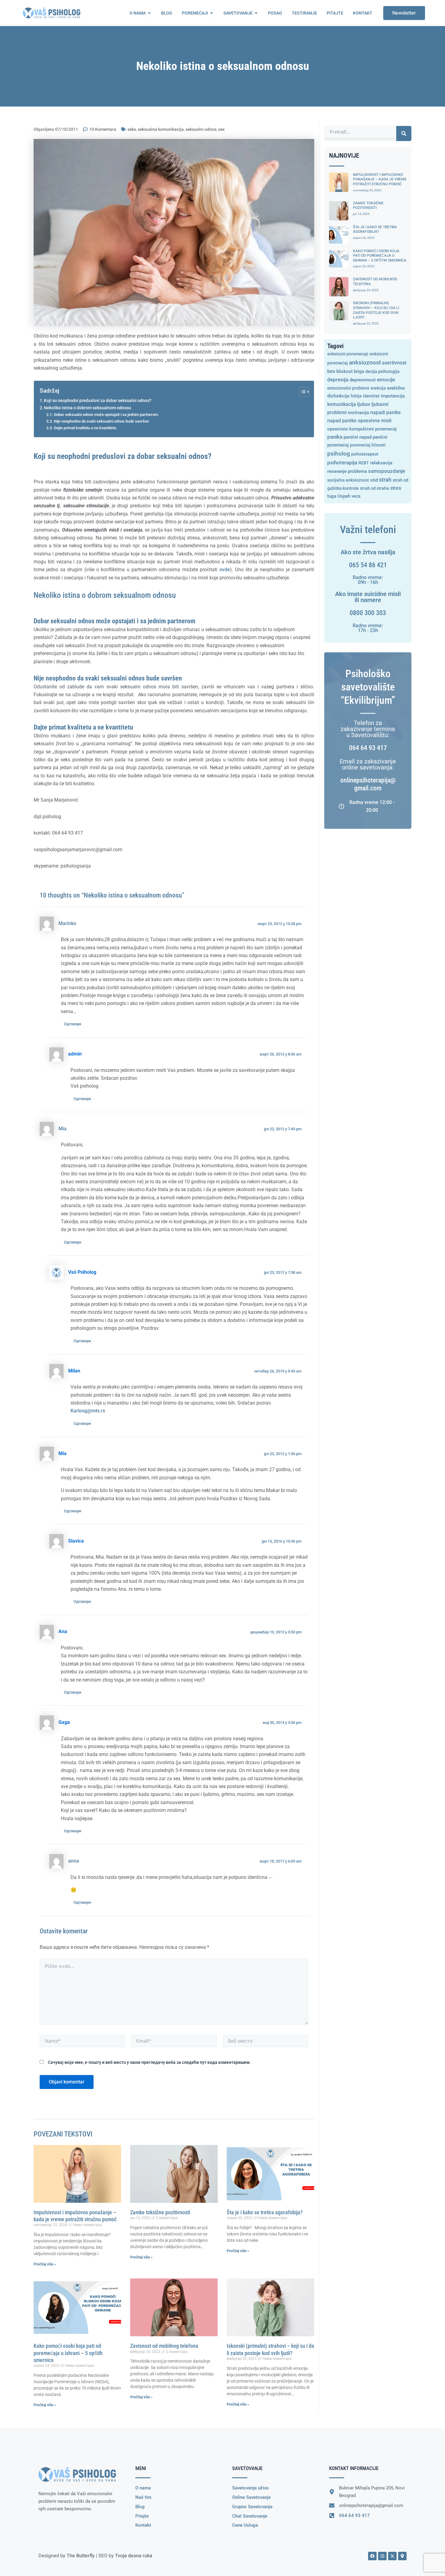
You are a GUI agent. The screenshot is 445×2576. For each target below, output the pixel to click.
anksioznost (365, 362)
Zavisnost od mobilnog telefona (164, 2346)
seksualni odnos (201, 129)
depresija (338, 380)
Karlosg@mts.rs (88, 1411)
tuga (332, 496)
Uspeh (344, 496)
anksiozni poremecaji (348, 354)
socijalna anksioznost (348, 480)
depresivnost (363, 380)
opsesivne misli (375, 421)
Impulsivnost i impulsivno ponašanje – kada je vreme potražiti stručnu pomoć (380, 179)
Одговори (73, 1024)
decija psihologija (382, 371)
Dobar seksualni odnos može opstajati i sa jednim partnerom (106, 415)
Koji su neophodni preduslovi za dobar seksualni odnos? (98, 401)
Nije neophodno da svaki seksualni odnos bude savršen (101, 421)
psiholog (339, 454)
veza (356, 496)
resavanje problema (347, 471)
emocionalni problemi (348, 388)
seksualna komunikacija (161, 129)
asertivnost (394, 363)
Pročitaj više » (45, 2264)
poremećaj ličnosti (368, 445)
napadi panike (386, 413)
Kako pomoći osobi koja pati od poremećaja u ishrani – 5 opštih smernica (68, 2353)
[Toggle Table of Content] (301, 392)
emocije (386, 380)
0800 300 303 (368, 613)
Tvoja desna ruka (134, 2556)
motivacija (358, 413)
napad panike (342, 421)
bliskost (344, 371)
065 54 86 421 (368, 565)
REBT (364, 463)
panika (335, 437)
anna (74, 1861)
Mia (63, 1129)
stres (396, 488)
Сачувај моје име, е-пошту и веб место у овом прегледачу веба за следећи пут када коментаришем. (149, 2062)
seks (132, 129)
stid (374, 480)
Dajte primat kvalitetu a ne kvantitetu (85, 428)
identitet (371, 396)
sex (221, 129)
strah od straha (374, 488)
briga (359, 371)
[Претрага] (404, 133)
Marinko (67, 924)
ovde (225, 570)
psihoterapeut (365, 454)
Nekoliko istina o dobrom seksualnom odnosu (87, 408)
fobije (356, 396)
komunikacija (342, 404)
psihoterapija (342, 463)
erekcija (378, 388)
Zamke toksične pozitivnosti (160, 2212)
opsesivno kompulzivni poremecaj (362, 429)
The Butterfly (81, 2556)
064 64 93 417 (368, 748)
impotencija (393, 396)
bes (331, 371)
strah (385, 480)
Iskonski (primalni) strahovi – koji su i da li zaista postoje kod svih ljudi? (376, 310)
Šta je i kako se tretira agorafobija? (265, 2212)
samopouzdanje (387, 471)
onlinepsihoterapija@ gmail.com (368, 784)
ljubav (364, 404)
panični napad (358, 437)
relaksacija (381, 463)
